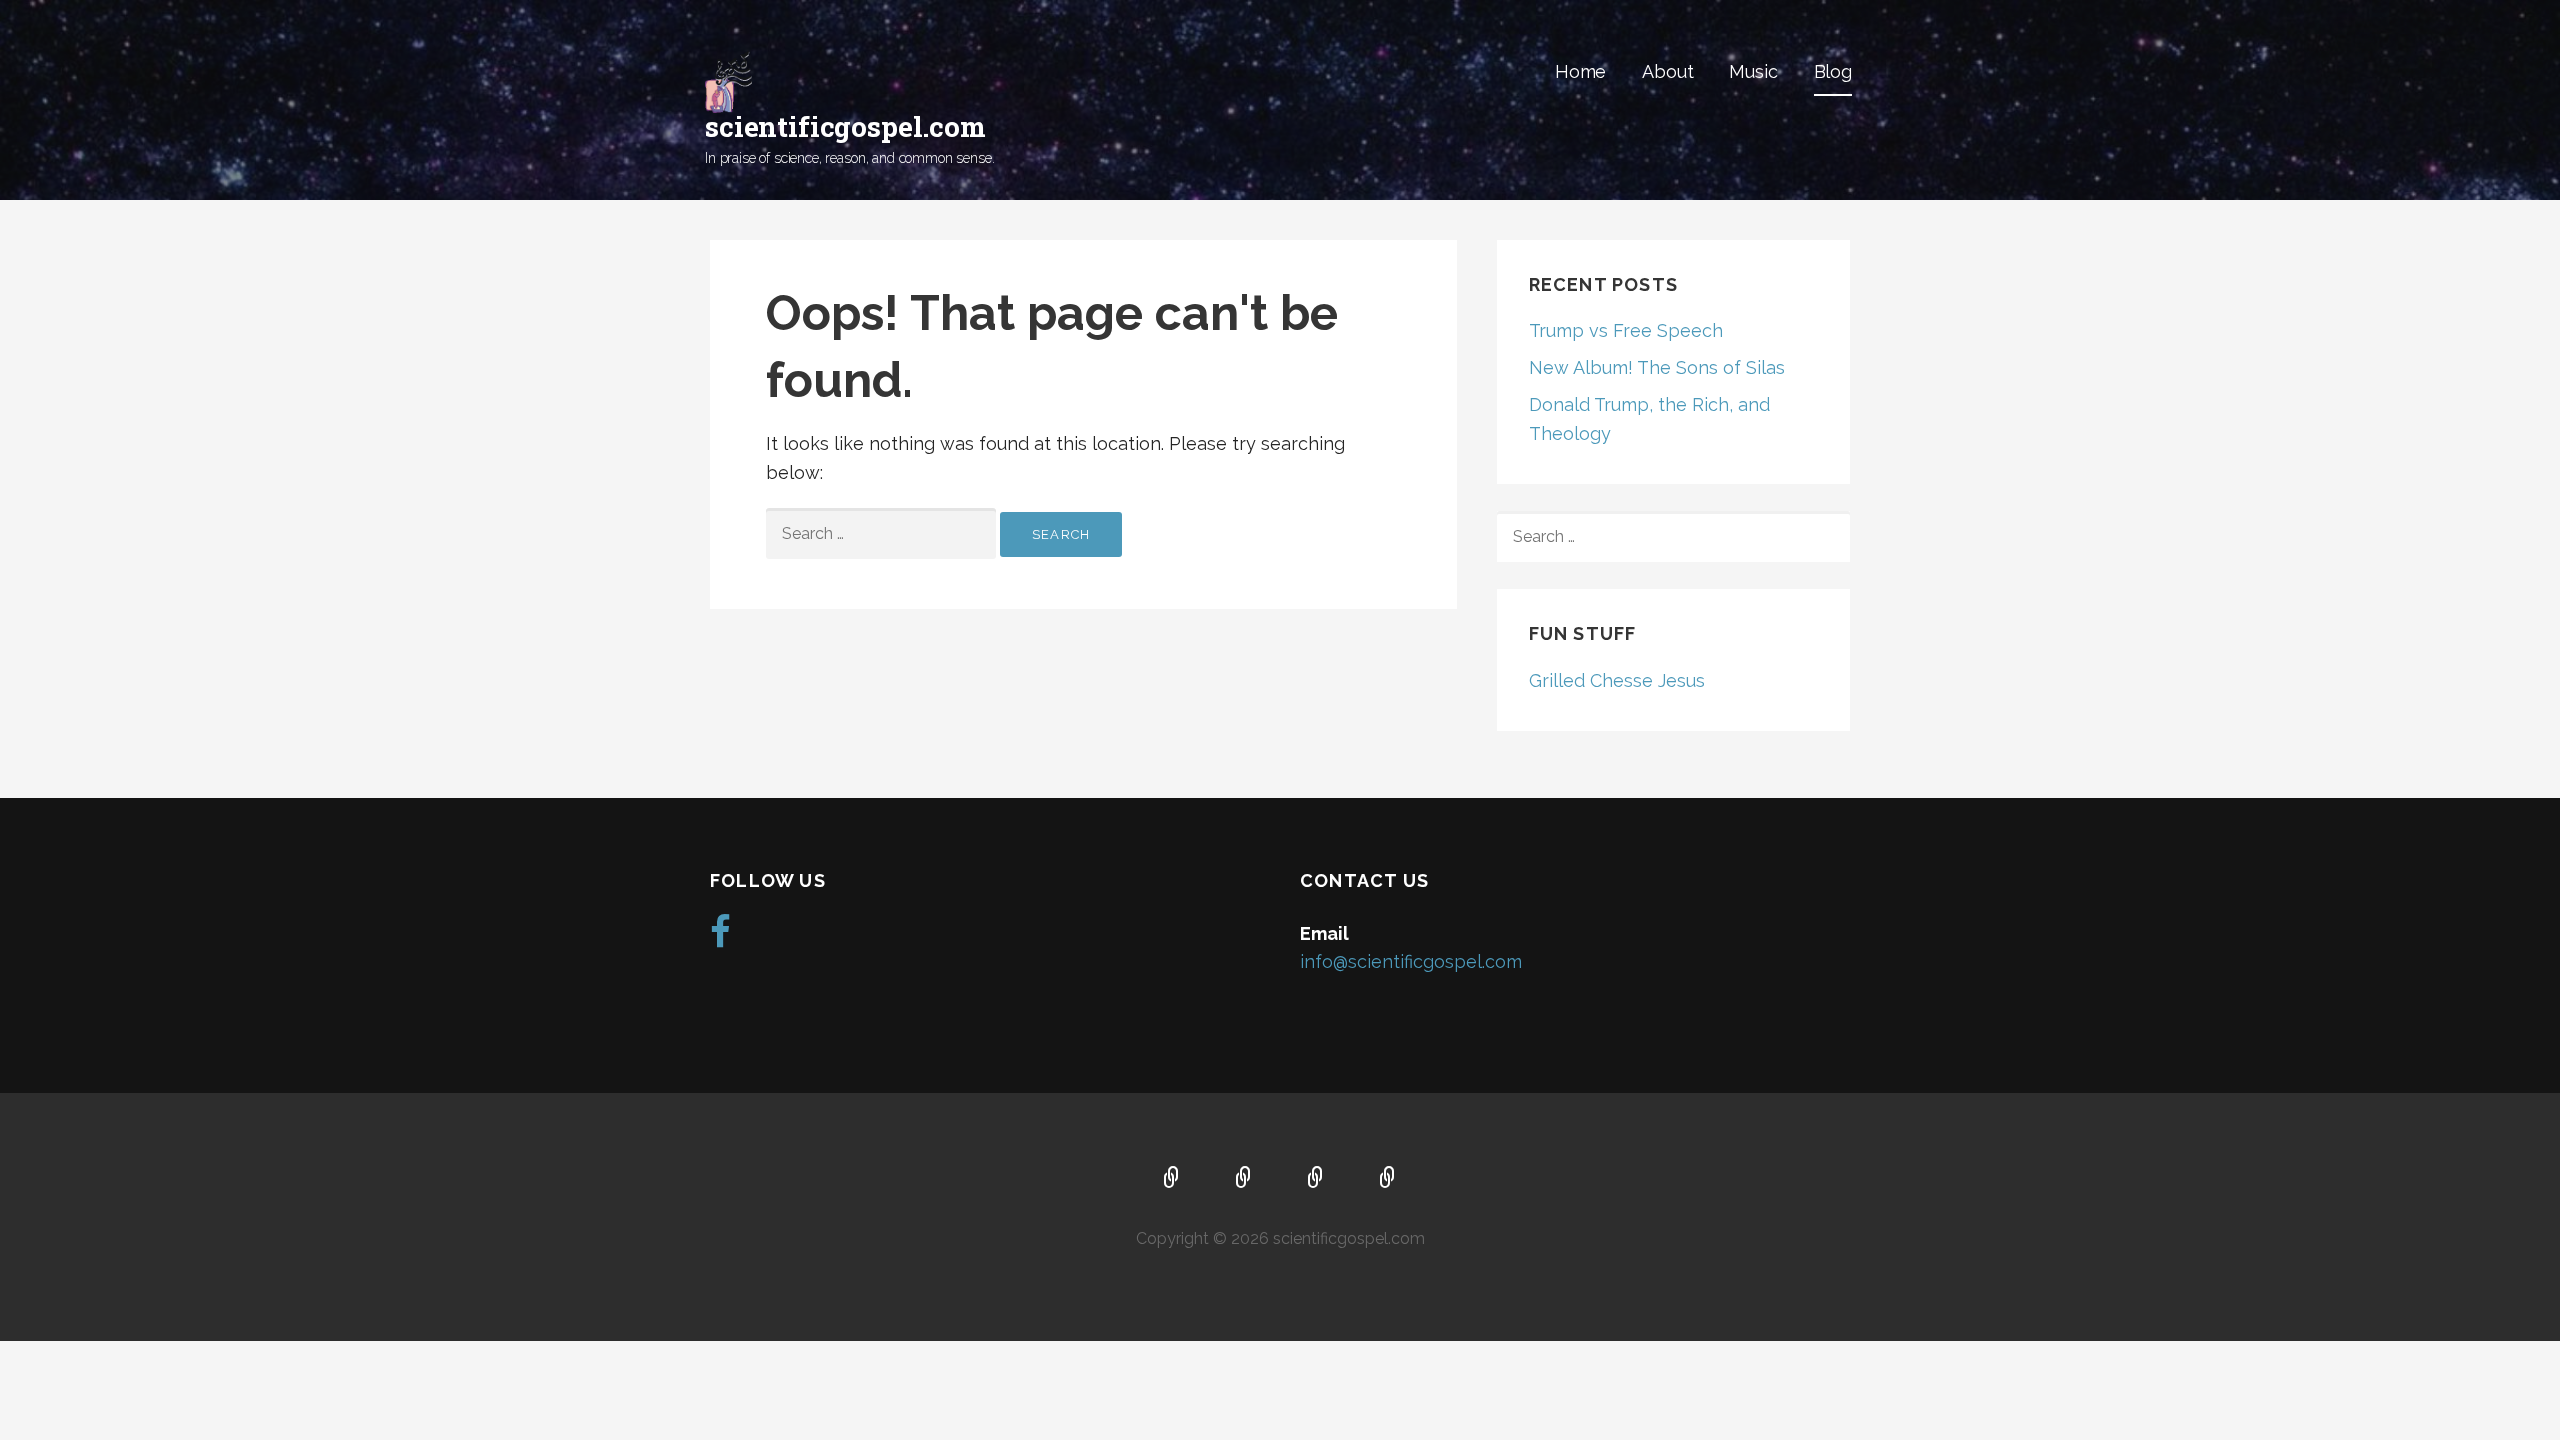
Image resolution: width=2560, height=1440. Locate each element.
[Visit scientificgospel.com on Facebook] (720, 938)
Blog (1833, 71)
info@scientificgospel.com (1411, 961)
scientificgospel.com (845, 126)
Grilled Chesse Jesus (1617, 680)
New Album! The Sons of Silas (1657, 367)
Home (1580, 71)
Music (1753, 71)
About (1667, 71)
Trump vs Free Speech (1626, 330)
